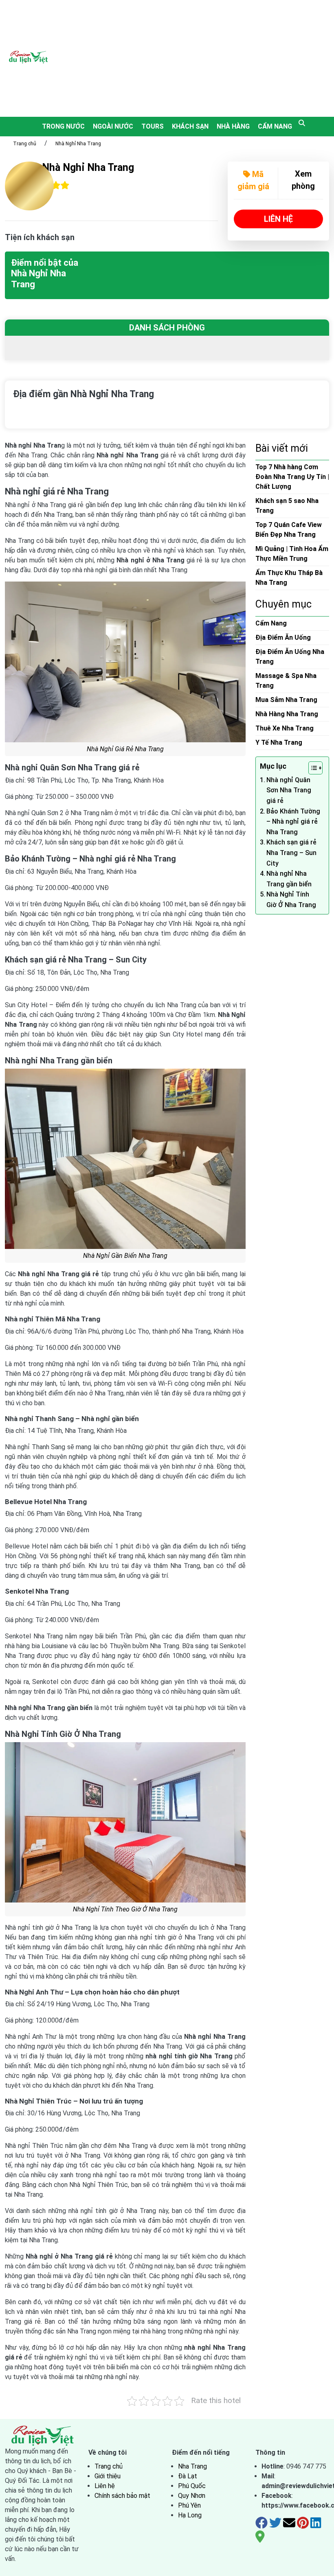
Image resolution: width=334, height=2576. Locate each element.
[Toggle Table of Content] (311, 768)
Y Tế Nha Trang (279, 742)
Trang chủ (25, 144)
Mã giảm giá (253, 180)
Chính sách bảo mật (122, 2496)
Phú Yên (189, 2505)
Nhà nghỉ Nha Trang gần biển (289, 879)
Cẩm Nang (275, 126)
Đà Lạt (188, 2476)
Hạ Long (190, 2515)
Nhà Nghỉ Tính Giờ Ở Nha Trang (291, 900)
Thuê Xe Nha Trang (285, 728)
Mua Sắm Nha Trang (286, 700)
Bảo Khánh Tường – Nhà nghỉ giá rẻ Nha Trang (293, 822)
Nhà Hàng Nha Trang (287, 714)
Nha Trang (192, 2466)
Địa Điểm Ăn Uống (283, 637)
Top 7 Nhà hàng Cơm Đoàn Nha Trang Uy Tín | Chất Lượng (292, 477)
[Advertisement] (197, 57)
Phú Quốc (192, 2486)
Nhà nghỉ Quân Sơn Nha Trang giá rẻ (289, 790)
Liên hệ (105, 2486)
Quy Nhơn (192, 2496)
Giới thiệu (108, 2476)
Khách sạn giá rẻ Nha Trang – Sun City (291, 853)
